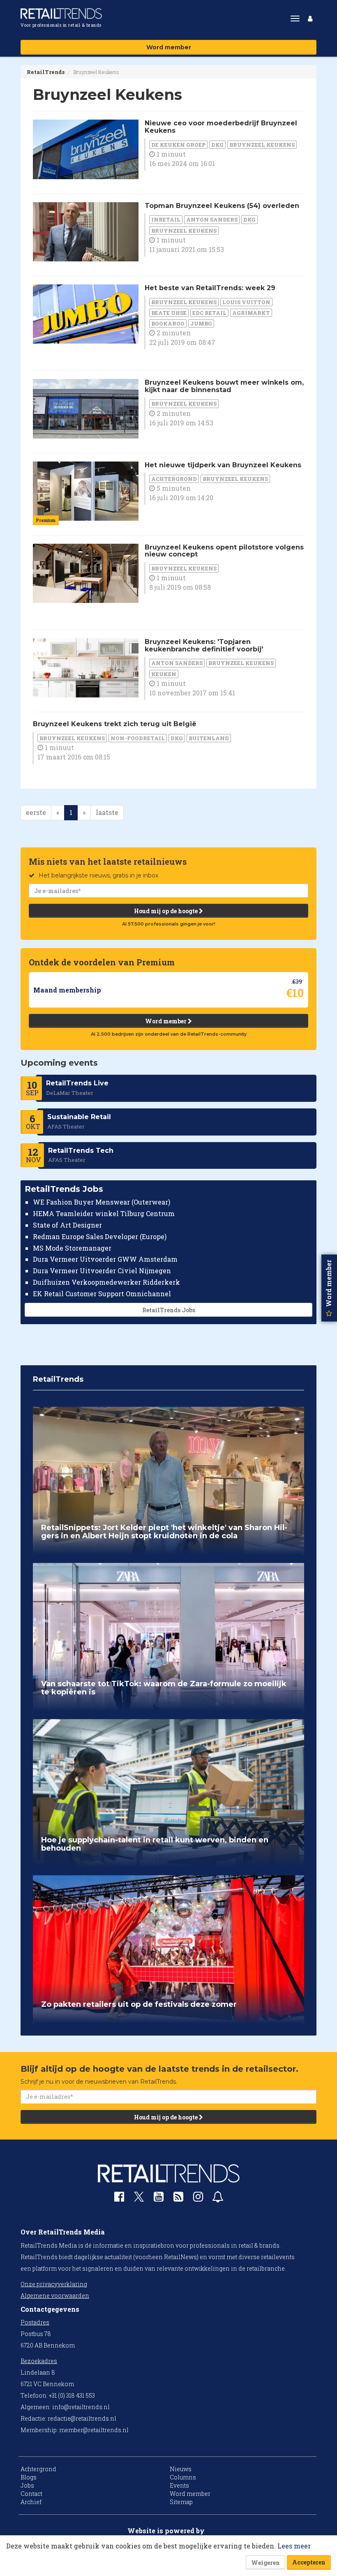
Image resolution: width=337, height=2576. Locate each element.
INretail (166, 219)
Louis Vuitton (246, 302)
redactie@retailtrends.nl (82, 2418)
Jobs (27, 2485)
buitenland (209, 738)
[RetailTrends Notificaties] (218, 2199)
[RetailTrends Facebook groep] (119, 2199)
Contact (31, 2494)
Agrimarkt (251, 313)
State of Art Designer (67, 1225)
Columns (183, 2477)
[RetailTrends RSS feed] (178, 2199)
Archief (31, 2502)
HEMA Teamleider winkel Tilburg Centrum (104, 1213)
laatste (107, 812)
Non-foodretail (138, 738)
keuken (164, 674)
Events (179, 2485)
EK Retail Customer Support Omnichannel (102, 1294)
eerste (36, 812)
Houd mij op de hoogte (166, 911)
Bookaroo (168, 323)
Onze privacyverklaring (54, 2284)
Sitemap (181, 2502)
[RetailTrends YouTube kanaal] (159, 2199)
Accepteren (309, 2562)
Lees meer (294, 2546)
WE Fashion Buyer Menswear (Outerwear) (102, 1202)
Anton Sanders (212, 219)
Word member (169, 47)
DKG (217, 145)
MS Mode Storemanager (72, 1248)
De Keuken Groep (178, 145)
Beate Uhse (169, 313)
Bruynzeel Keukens (262, 145)
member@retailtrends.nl (94, 2430)
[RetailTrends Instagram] (198, 2199)
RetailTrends (46, 72)
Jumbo (201, 323)
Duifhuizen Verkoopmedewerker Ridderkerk (106, 1282)
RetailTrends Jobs (169, 1310)
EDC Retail (209, 313)
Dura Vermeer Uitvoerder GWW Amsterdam (105, 1259)
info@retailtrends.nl (81, 2407)
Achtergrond (174, 479)
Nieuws (181, 2469)
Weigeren (265, 2563)
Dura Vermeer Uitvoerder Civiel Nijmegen (102, 1271)
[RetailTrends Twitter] (139, 2199)
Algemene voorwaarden (55, 2296)
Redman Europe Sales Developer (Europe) (100, 1236)
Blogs (29, 2477)
